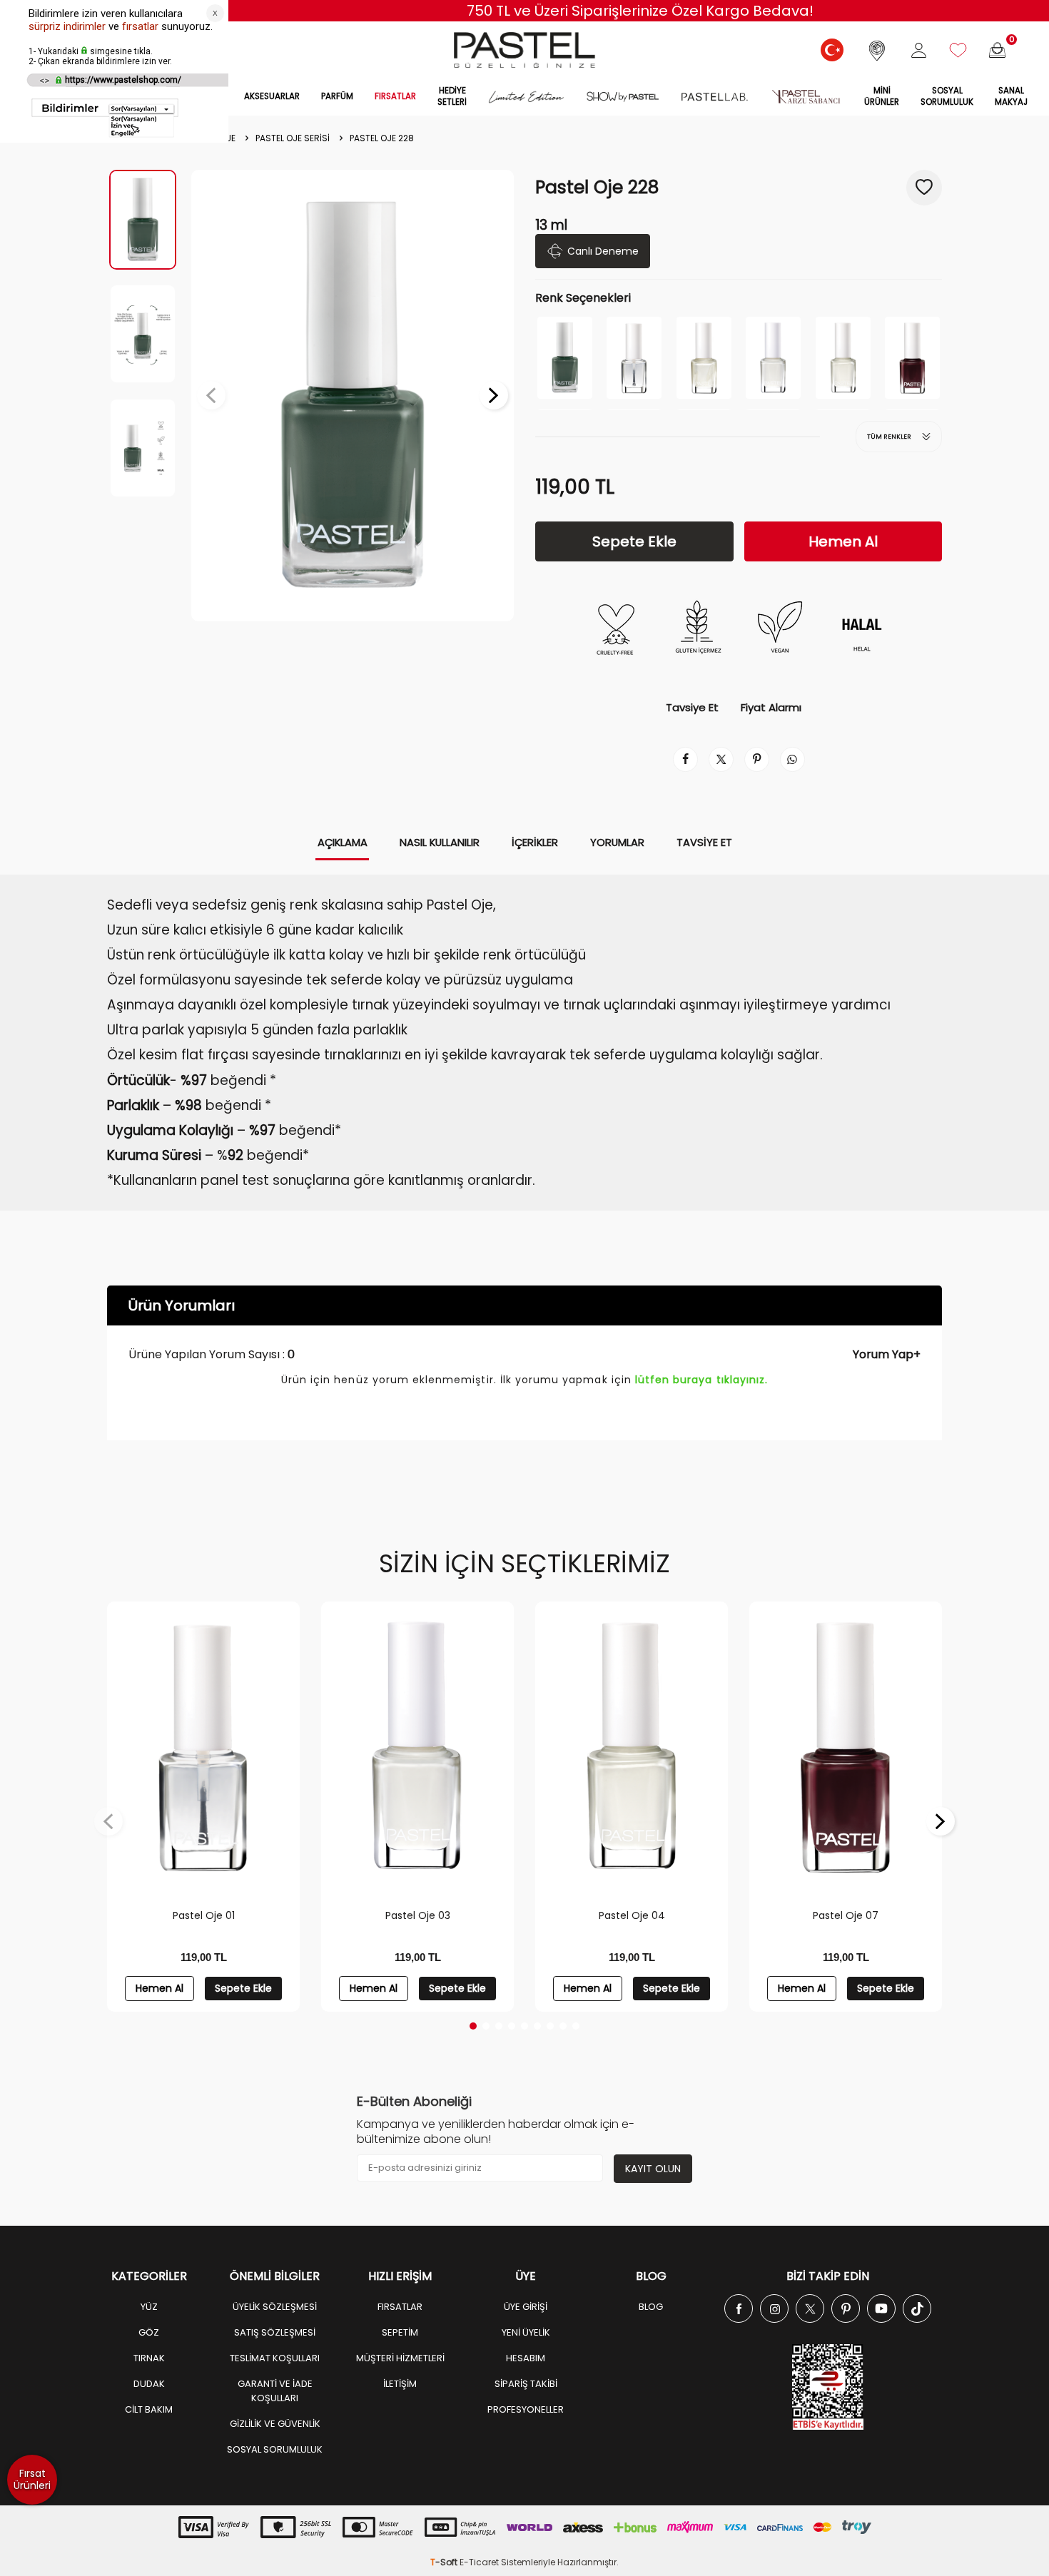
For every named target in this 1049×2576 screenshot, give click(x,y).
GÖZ (149, 2332)
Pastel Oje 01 (204, 1915)
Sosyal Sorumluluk (947, 96)
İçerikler (535, 842)
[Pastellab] (715, 97)
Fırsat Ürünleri (32, 2479)
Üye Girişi (526, 2307)
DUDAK (149, 2384)
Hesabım (526, 2358)
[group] (353, 396)
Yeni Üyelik (526, 2332)
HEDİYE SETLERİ (452, 96)
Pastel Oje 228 (382, 138)
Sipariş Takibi (526, 2384)
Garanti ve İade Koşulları (275, 2391)
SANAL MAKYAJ (1011, 96)
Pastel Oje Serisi (293, 138)
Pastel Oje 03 (418, 1915)
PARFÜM (337, 96)
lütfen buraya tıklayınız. (701, 1380)
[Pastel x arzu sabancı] (806, 97)
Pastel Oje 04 (632, 1915)
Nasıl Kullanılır (440, 842)
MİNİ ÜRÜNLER (882, 96)
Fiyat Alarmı (771, 708)
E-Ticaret (479, 2562)
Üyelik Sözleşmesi (275, 2307)
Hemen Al (843, 541)
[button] (211, 395)
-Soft (445, 2562)
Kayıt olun (653, 2169)
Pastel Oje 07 (846, 1915)
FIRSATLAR (395, 96)
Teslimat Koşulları (275, 2358)
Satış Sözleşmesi (275, 2332)
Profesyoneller (526, 2409)
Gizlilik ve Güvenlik (275, 2424)
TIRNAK (149, 2358)
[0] (997, 50)
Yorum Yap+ (887, 1354)
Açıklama (343, 842)
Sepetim (400, 2332)
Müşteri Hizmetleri (400, 2358)
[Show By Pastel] (623, 97)
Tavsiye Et (692, 708)
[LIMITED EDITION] (526, 97)
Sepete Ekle (634, 541)
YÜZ (149, 2307)
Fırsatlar (400, 2307)
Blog (651, 2307)
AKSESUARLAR (272, 96)
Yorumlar (617, 842)
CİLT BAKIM (149, 2409)
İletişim (400, 2384)
